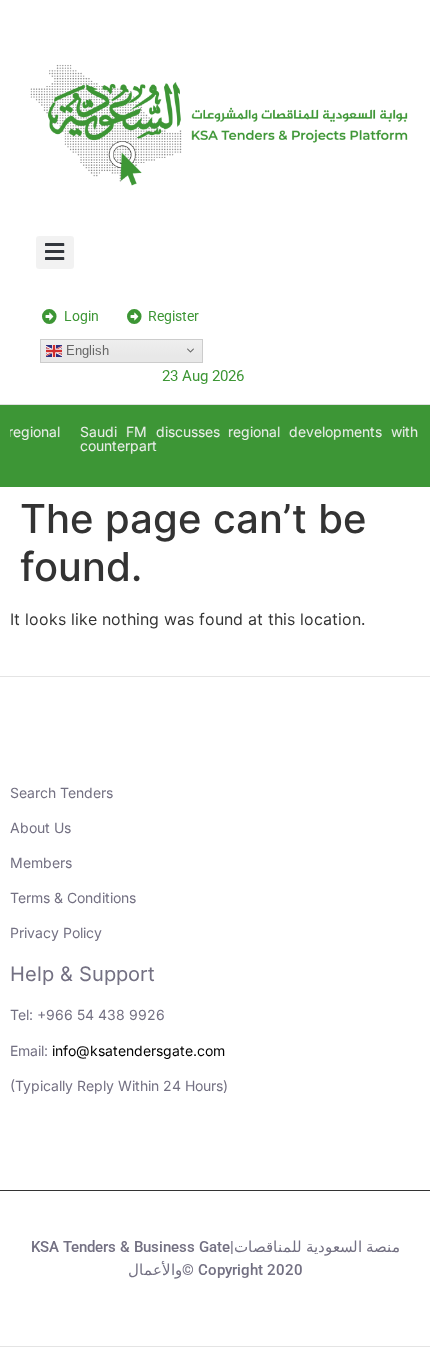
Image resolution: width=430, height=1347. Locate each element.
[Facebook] (298, 1155)
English (85, 349)
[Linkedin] (133, 1155)
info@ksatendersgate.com (138, 1050)
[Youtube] (188, 1155)
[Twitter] (243, 1155)
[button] (55, 252)
